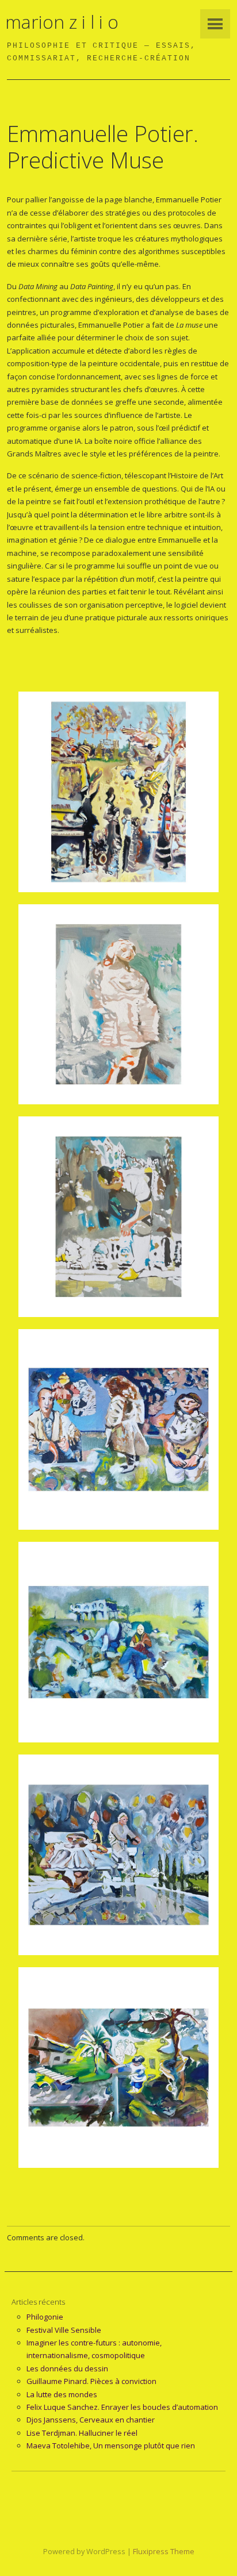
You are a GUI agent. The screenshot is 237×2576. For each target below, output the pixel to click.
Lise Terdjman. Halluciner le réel (82, 2433)
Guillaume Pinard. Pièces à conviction (91, 2381)
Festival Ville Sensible (64, 2330)
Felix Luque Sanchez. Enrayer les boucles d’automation (122, 2407)
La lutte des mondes (62, 2394)
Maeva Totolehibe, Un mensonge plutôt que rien (111, 2446)
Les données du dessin (67, 2368)
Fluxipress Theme (164, 2551)
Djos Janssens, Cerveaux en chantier (91, 2420)
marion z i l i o (62, 22)
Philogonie (45, 2317)
